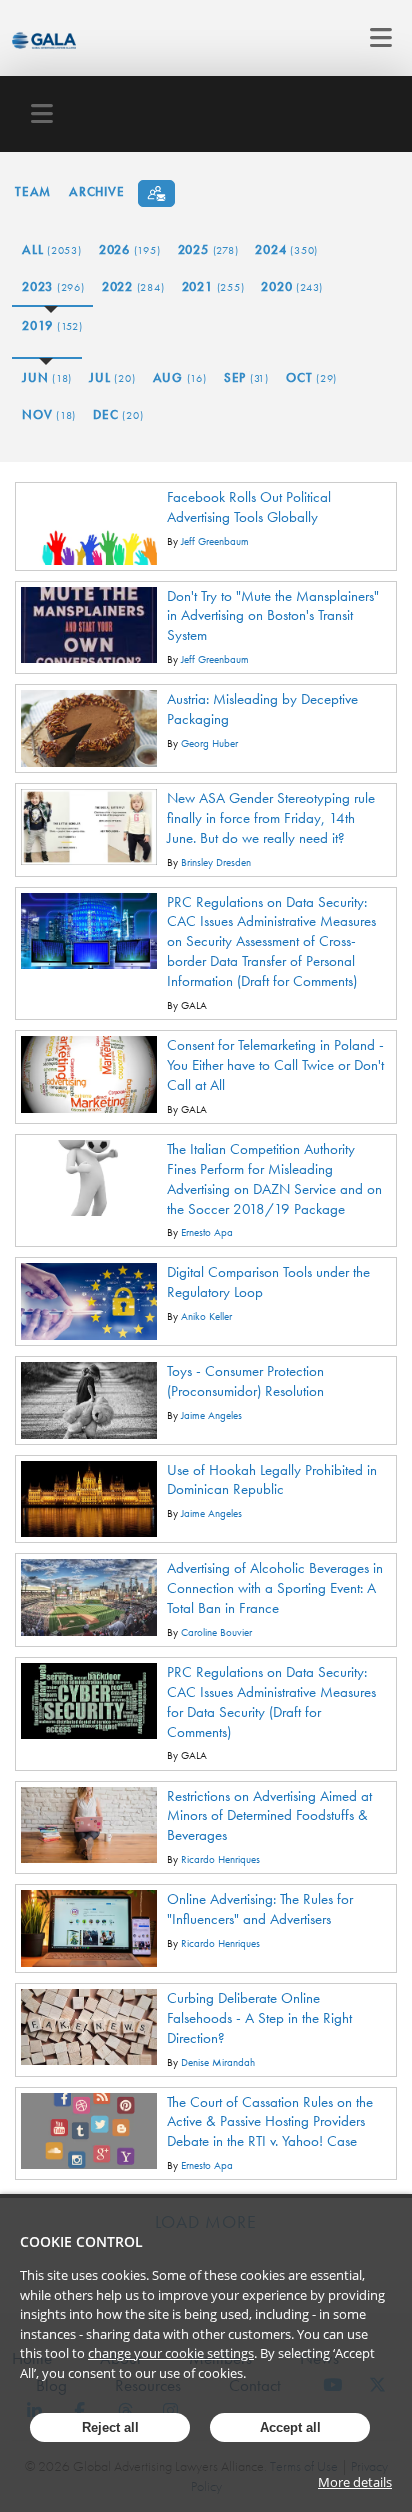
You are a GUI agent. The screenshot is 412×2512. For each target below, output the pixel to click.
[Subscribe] (156, 193)
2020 (292, 286)
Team (33, 191)
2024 (286, 249)
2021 (213, 286)
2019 (52, 325)
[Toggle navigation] (375, 38)
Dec (118, 414)
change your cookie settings (171, 2353)
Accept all (290, 2427)
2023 (53, 286)
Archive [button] (96, 191)
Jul (112, 377)
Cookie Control (81, 2241)
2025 (208, 249)
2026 (130, 249)
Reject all (110, 2427)
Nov (49, 414)
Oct (311, 377)
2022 (133, 286)
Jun (47, 377)
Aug (180, 377)
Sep (246, 377)
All (52, 249)
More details (355, 2482)
